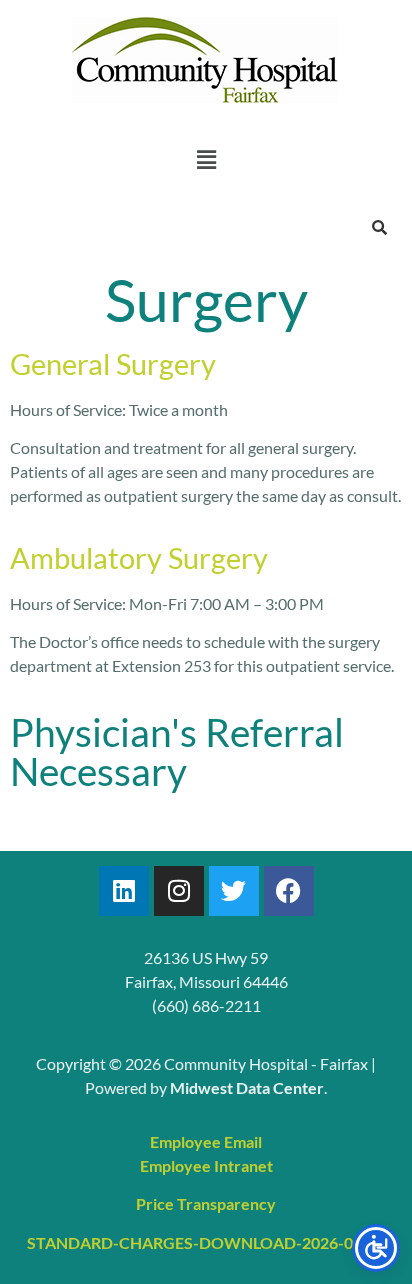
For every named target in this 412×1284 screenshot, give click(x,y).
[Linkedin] (124, 891)
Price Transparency (206, 1203)
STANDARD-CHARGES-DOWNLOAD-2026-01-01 (206, 1242)
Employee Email (206, 1141)
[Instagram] (179, 891)
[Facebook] (289, 891)
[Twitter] (234, 891)
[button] (206, 159)
